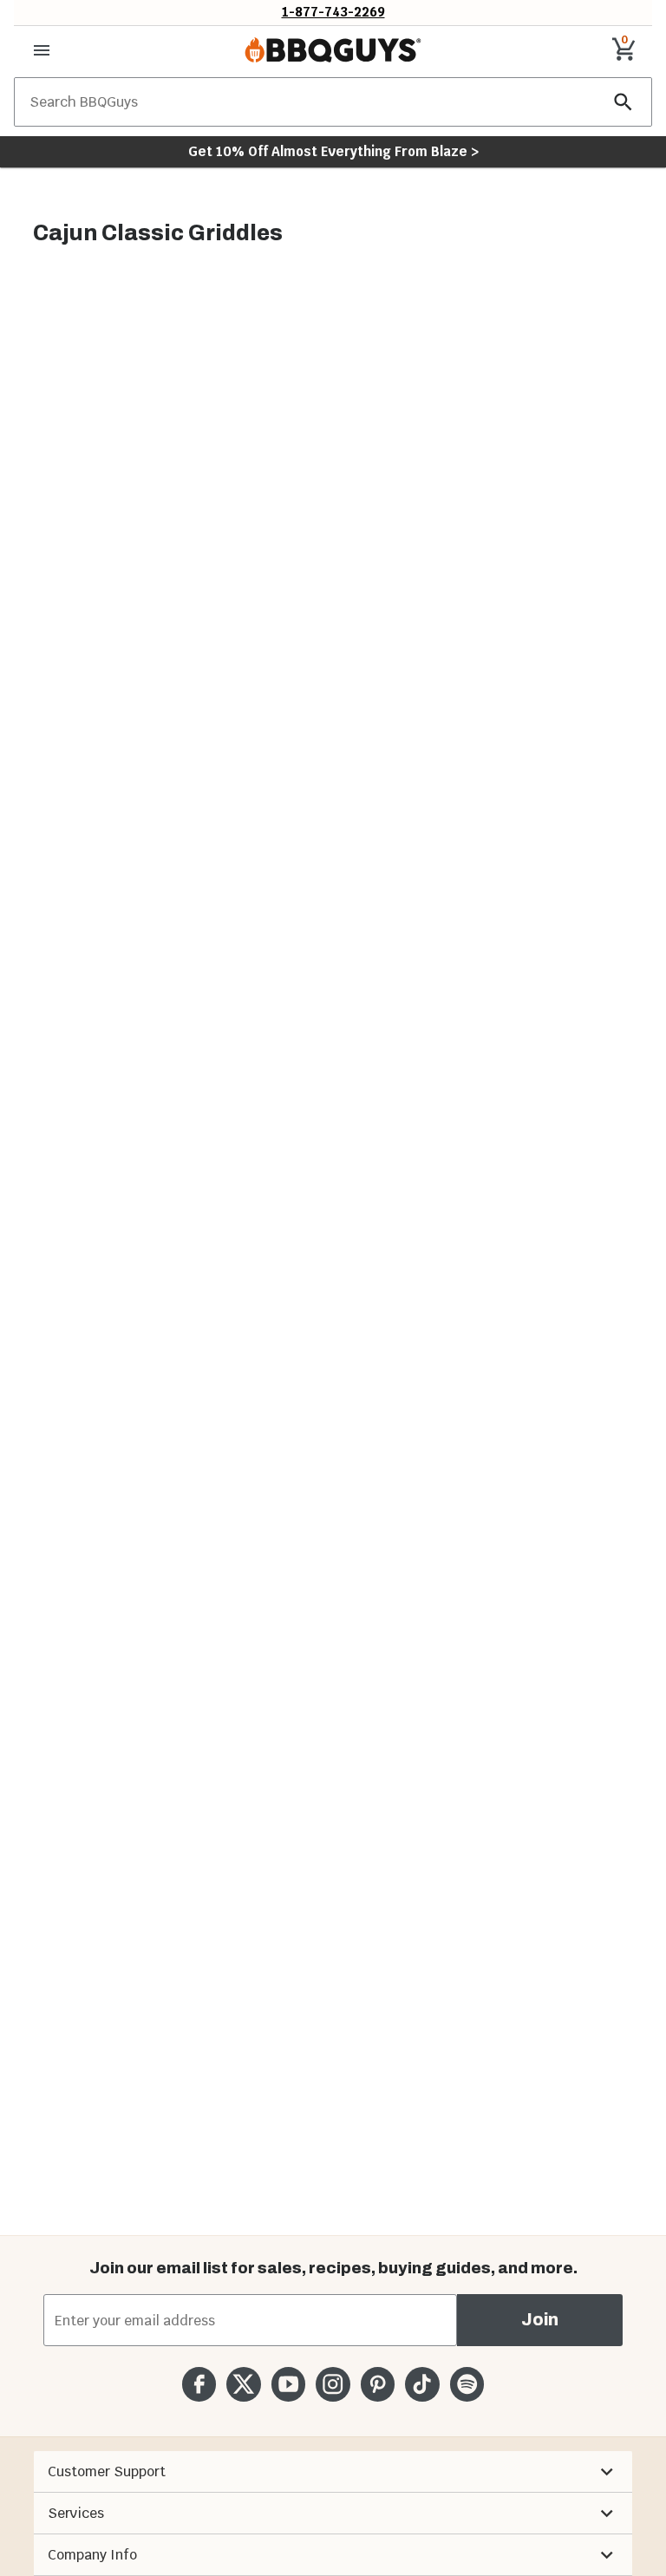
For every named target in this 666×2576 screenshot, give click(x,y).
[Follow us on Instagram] (333, 2384)
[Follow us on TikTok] (422, 2384)
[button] (333, 2472)
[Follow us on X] (243, 2384)
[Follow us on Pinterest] (378, 2384)
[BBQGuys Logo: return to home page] (333, 50)
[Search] (624, 102)
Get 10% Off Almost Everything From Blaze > (333, 151)
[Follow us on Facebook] (199, 2384)
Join (540, 2320)
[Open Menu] (42, 50)
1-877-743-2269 (333, 12)
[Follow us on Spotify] (467, 2384)
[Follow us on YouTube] (288, 2384)
